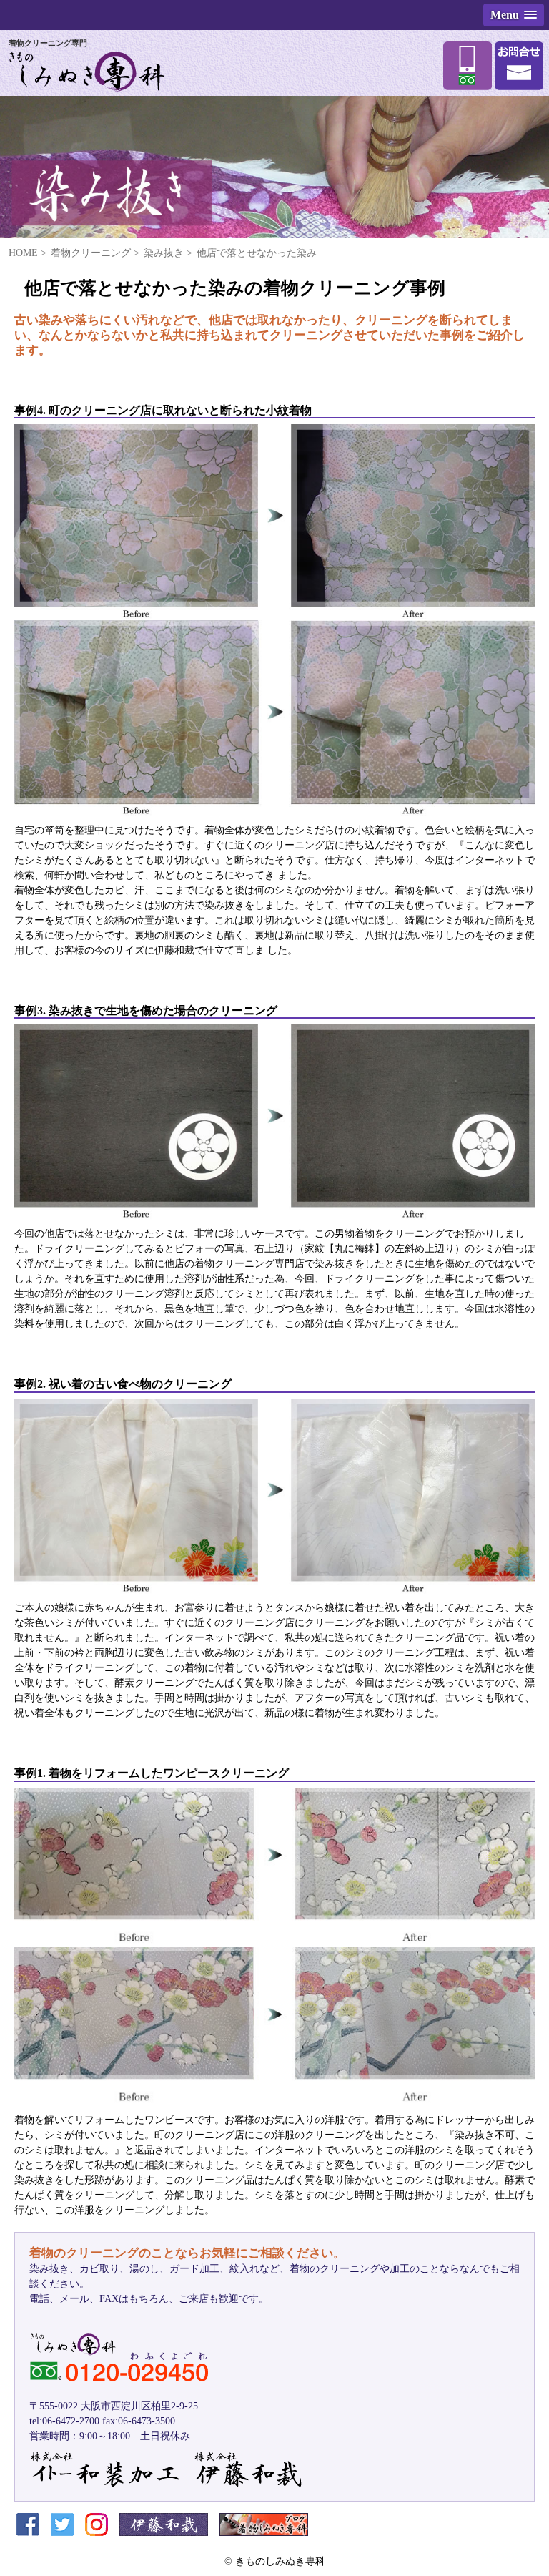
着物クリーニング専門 (48, 43)
